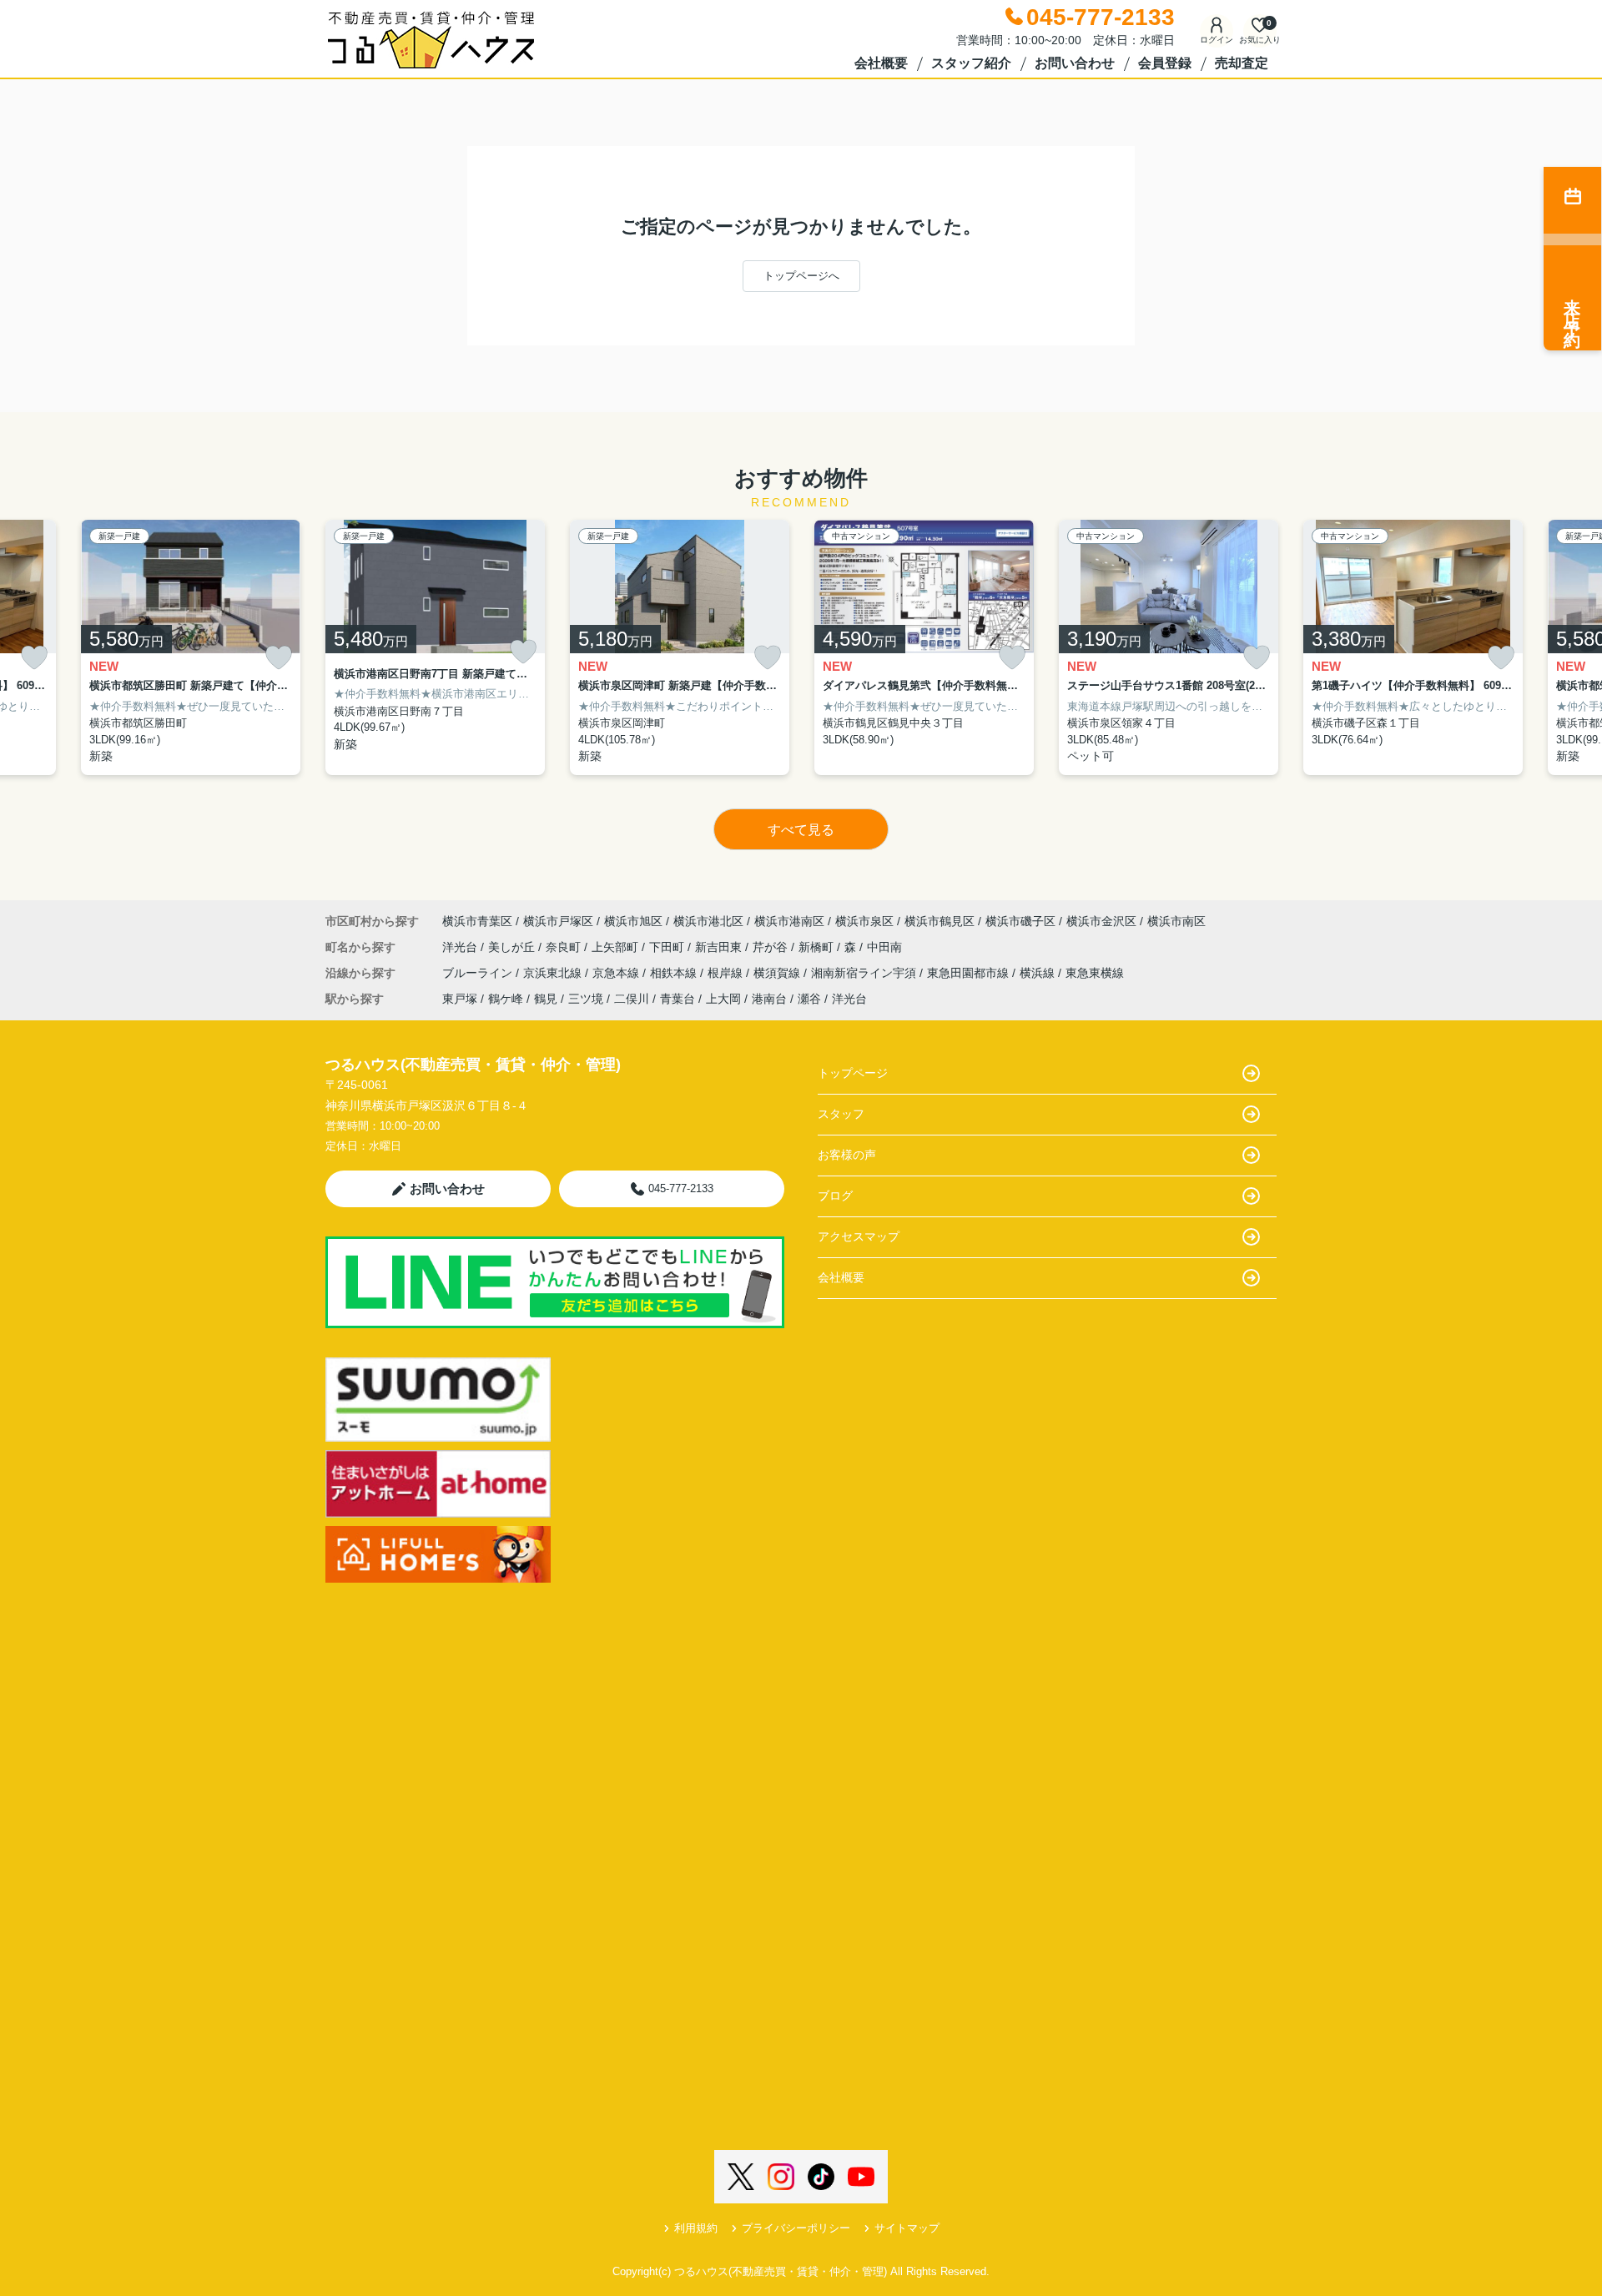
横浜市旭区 (633, 921)
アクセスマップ (859, 1236)
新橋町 (818, 947)
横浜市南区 (1176, 921)
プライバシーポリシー (796, 2228)
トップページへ (801, 276)
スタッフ (841, 1114)
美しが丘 (513, 947)
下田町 (668, 947)
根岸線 (727, 973)
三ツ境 (586, 999)
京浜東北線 (554, 973)
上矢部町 (617, 947)
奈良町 (565, 947)
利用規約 (696, 2228)
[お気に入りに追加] (34, 658)
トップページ (853, 1073)
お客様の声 (847, 1155)
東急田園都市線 (970, 973)
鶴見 (546, 999)
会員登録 (1165, 63)
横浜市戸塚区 (558, 921)
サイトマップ (907, 2228)
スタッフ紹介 (971, 63)
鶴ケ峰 (506, 999)
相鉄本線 (675, 973)
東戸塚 (460, 999)
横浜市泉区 (864, 921)
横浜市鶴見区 (940, 921)
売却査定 (1242, 63)
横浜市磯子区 (1020, 921)
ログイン (1217, 40)
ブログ (835, 1196)
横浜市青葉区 (477, 921)
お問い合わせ (1075, 63)
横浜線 (1039, 973)
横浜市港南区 (789, 921)
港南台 (769, 999)
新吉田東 (720, 947)
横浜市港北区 (708, 921)
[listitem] (435, 648)
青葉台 (678, 999)
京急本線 (617, 973)
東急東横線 (1095, 973)
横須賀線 (778, 973)
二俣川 (632, 999)
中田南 (884, 947)
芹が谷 (772, 947)
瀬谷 (809, 999)
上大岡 (723, 999)
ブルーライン (479, 973)
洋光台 (461, 947)
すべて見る (801, 830)
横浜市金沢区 (1101, 921)
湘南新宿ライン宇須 (865, 973)
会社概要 (881, 63)
